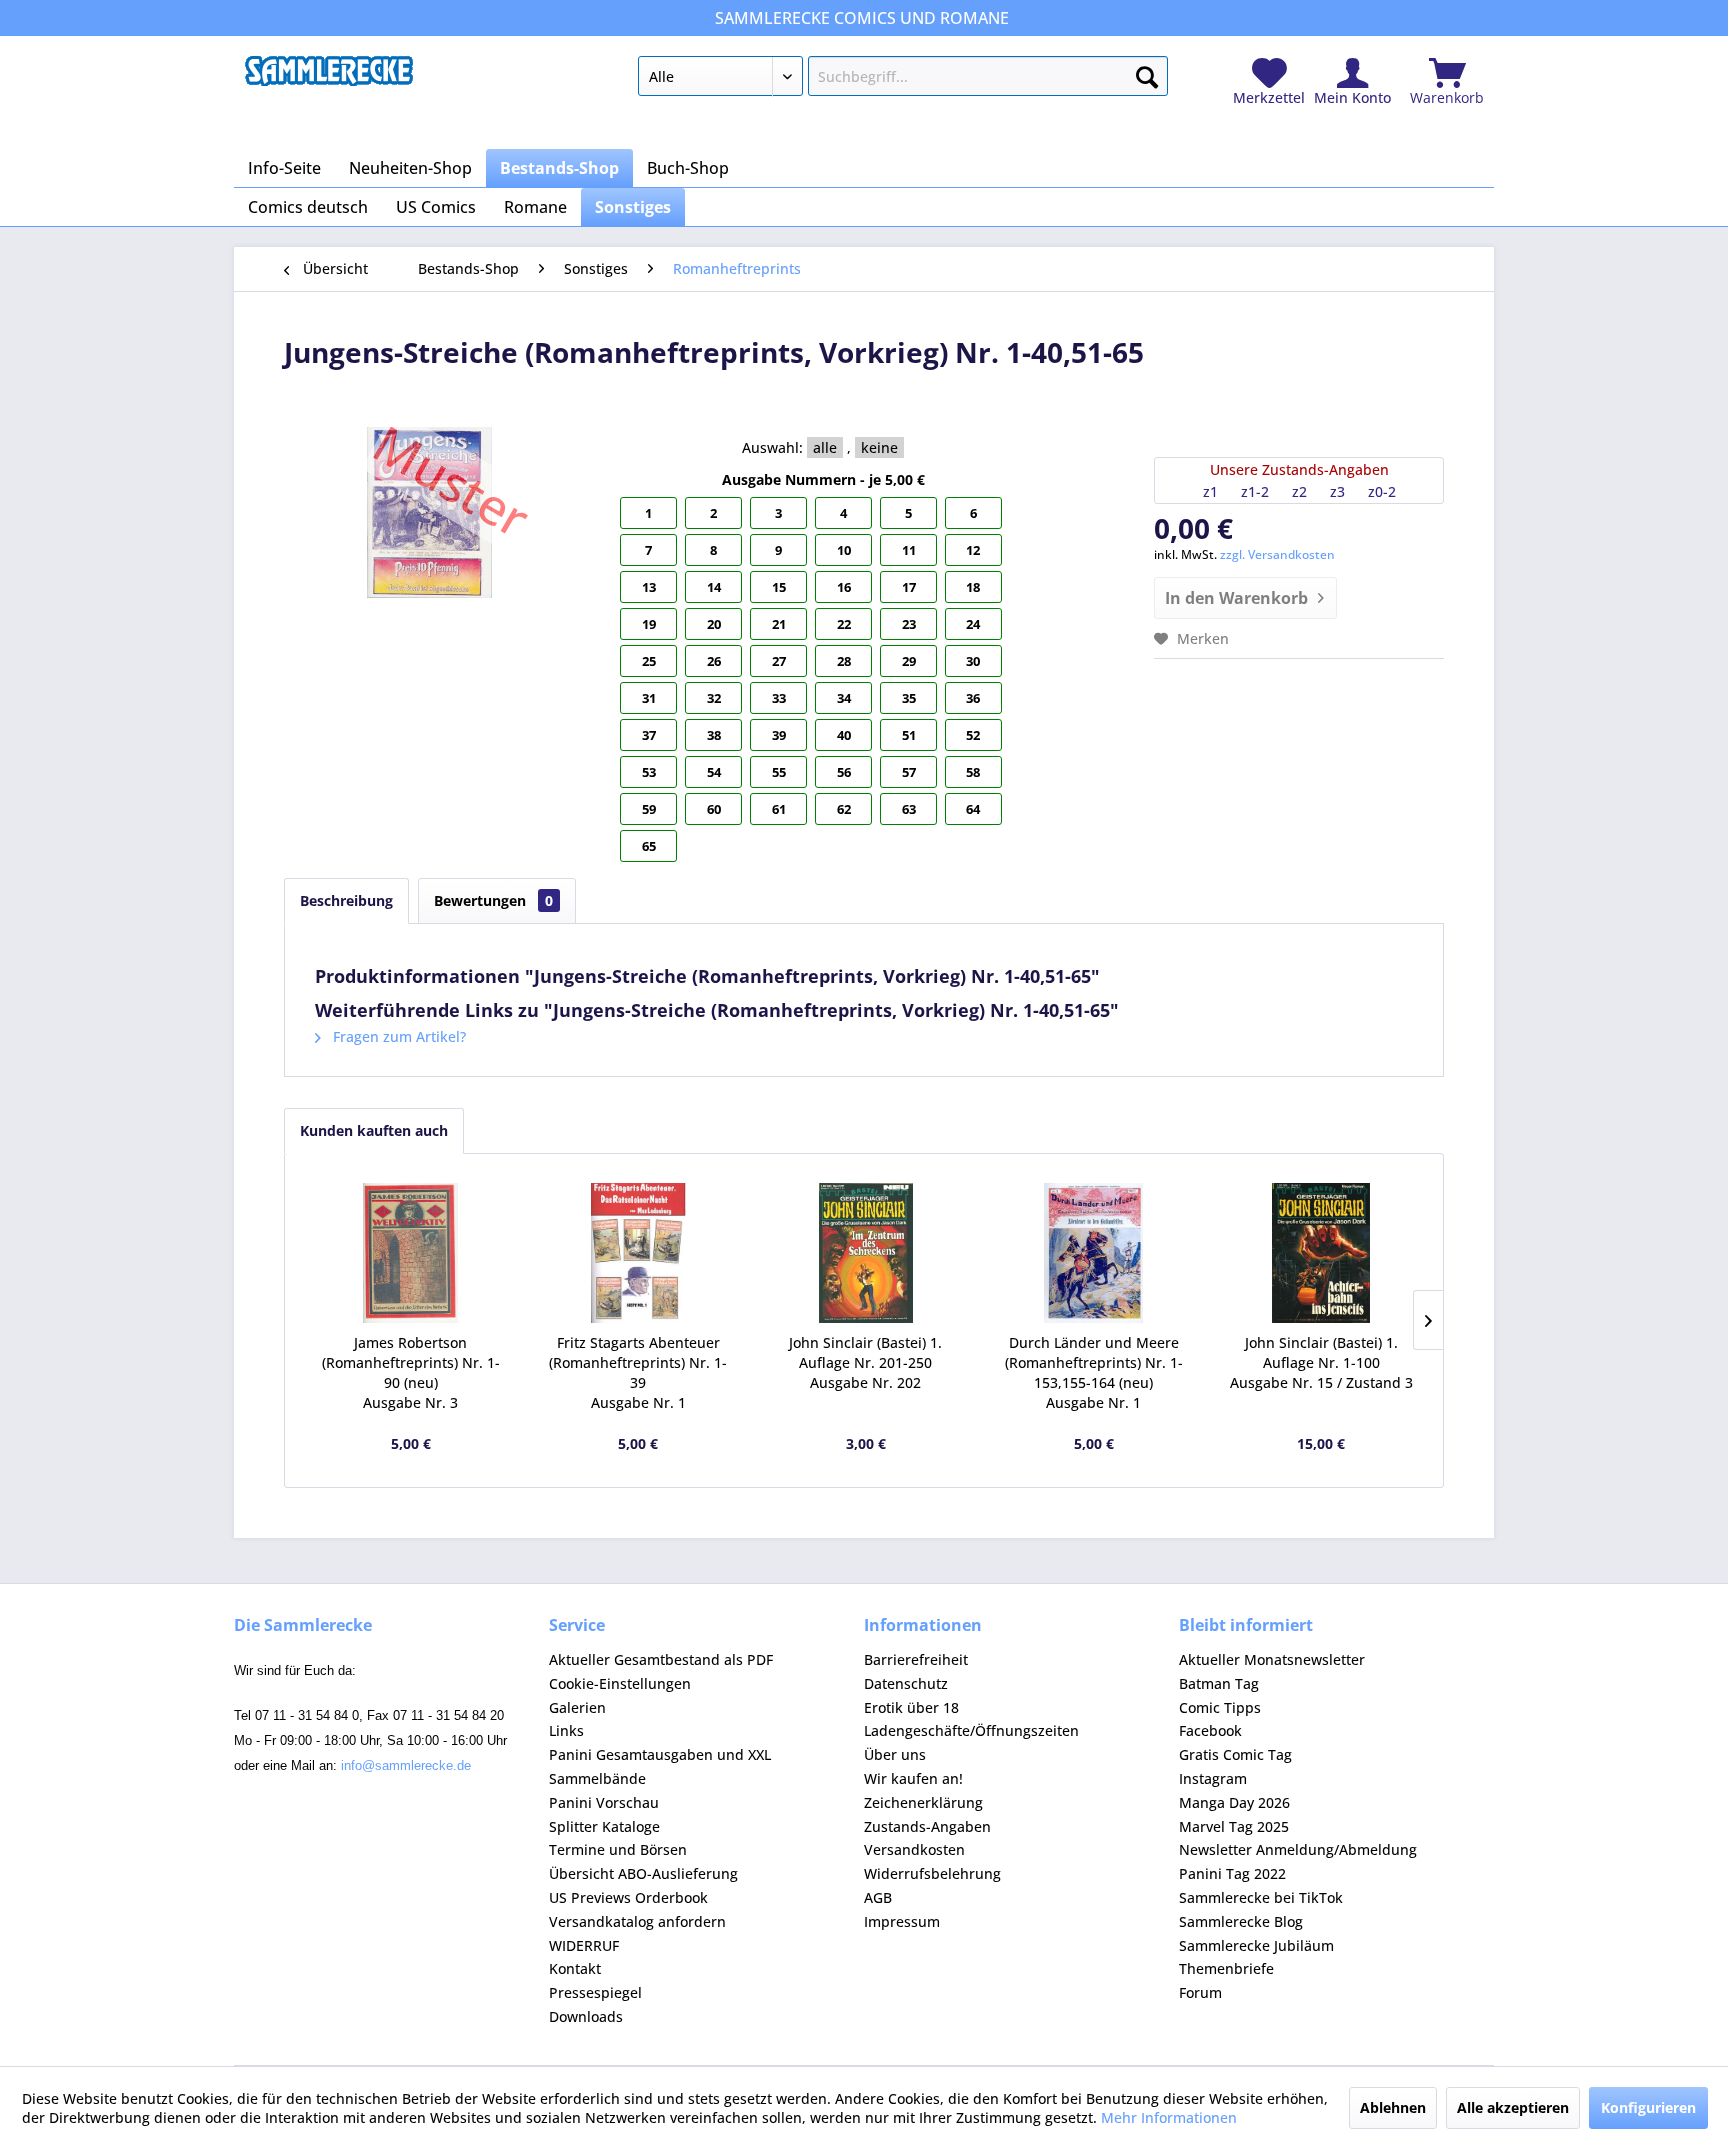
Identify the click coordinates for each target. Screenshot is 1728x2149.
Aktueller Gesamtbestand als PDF (661, 1659)
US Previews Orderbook (628, 1897)
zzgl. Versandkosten (1277, 554)
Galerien (577, 1707)
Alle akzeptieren (1513, 2107)
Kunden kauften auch (374, 1130)
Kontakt (575, 1968)
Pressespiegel (595, 1992)
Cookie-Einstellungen (620, 1683)
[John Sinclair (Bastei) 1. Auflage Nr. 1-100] (1321, 1253)
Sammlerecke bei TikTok (1261, 1897)
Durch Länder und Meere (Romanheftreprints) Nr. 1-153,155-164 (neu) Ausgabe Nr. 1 (1094, 1372)
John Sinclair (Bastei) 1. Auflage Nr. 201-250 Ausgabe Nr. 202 (865, 1362)
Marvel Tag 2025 (1234, 1826)
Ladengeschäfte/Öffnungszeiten (971, 1730)
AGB (878, 1897)
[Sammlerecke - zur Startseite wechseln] (329, 81)
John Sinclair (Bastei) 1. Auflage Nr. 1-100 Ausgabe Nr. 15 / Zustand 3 (1321, 1362)
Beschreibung (346, 900)
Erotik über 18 (911, 1707)
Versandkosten (914, 1849)
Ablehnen (1393, 2107)
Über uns (895, 1754)
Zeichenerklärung (923, 1802)
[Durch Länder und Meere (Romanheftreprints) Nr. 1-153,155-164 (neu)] (1094, 1253)
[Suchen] (1147, 73)
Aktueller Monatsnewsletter (1272, 1659)
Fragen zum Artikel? (397, 1036)
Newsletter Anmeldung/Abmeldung (1298, 1849)
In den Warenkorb (1236, 598)
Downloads (586, 2016)
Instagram (1213, 1778)
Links (566, 1730)
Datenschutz (906, 1683)
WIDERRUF (584, 1945)
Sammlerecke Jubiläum (1256, 1945)
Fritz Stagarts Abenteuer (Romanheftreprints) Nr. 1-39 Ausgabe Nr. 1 (638, 1372)
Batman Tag (1219, 1683)
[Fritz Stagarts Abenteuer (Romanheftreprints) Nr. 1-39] (639, 1253)
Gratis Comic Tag (1235, 1754)
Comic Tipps (1220, 1707)
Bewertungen (493, 900)
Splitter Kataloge (604, 1826)
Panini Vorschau (604, 1802)
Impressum (902, 1921)
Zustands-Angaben (927, 1826)
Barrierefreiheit (916, 1659)
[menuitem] (902, 80)
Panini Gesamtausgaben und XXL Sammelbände (660, 1766)
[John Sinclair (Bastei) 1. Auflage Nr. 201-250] (866, 1253)
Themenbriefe (1226, 1968)
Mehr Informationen (1169, 2117)
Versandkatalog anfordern (637, 1921)
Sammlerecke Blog (1241, 1921)
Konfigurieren (1648, 2107)
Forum (1200, 1992)
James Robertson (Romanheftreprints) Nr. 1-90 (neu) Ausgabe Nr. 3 (411, 1372)
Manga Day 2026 (1234, 1802)
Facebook (1210, 1730)
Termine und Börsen (618, 1849)
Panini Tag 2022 (1232, 1873)
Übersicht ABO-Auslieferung (643, 1873)
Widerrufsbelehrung (932, 1873)
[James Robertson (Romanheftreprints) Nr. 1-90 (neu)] (411, 1253)
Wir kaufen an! (913, 1778)
